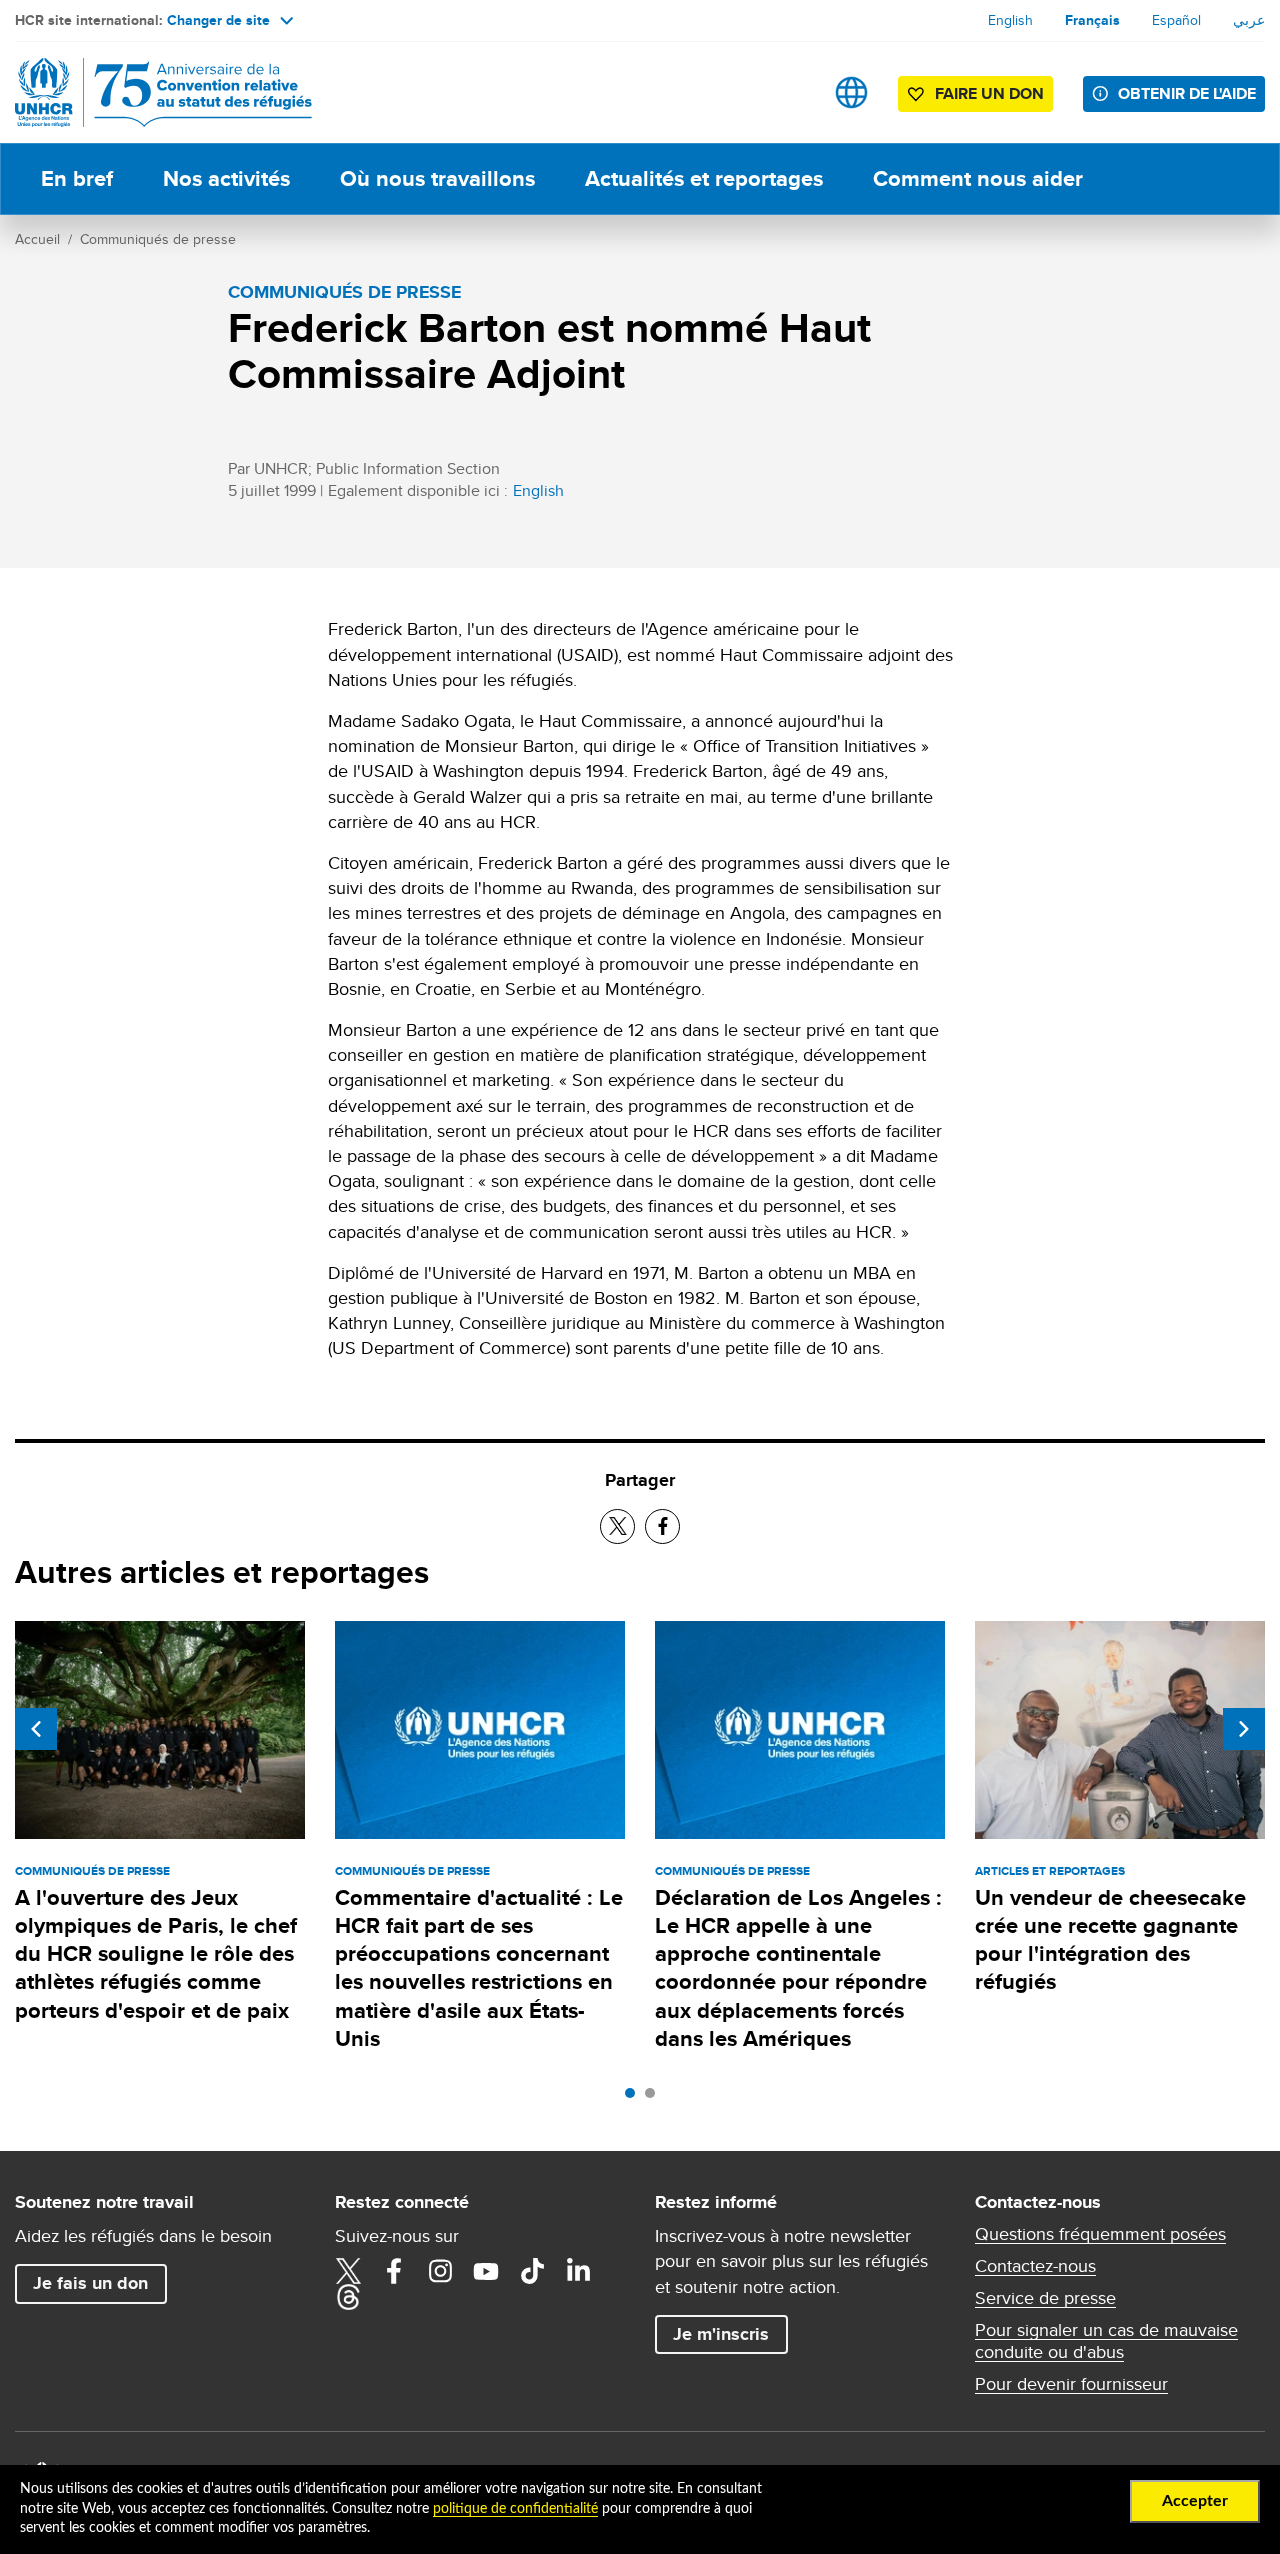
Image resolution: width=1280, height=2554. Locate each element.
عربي (1249, 20)
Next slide (1244, 1729)
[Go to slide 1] (635, 2098)
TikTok (532, 2271)
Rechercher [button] (788, 92)
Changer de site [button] (218, 20)
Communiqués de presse (158, 239)
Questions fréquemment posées (1100, 2234)
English (1010, 20)
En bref (77, 178)
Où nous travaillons (437, 178)
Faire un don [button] (989, 93)
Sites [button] (851, 92)
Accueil (37, 239)
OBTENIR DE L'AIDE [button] (1187, 93)
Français (1092, 20)
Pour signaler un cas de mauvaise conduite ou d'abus (1106, 2341)
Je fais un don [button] (90, 2283)
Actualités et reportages (704, 178)
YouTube (486, 2271)
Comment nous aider (978, 178)
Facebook (394, 2271)
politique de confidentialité (515, 2509)
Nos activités (226, 178)
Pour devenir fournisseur (1071, 2384)
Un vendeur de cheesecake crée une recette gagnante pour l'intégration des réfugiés (1110, 1940)
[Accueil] (155, 92)
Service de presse (1045, 2298)
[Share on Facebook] (662, 1526)
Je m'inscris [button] (721, 2334)
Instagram (440, 2271)
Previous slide (36, 1729)
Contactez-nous (1035, 2266)
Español (1176, 20)
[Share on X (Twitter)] (617, 1526)
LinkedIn (578, 2271)
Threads (348, 2297)
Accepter (1195, 2501)
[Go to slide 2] (655, 2098)
